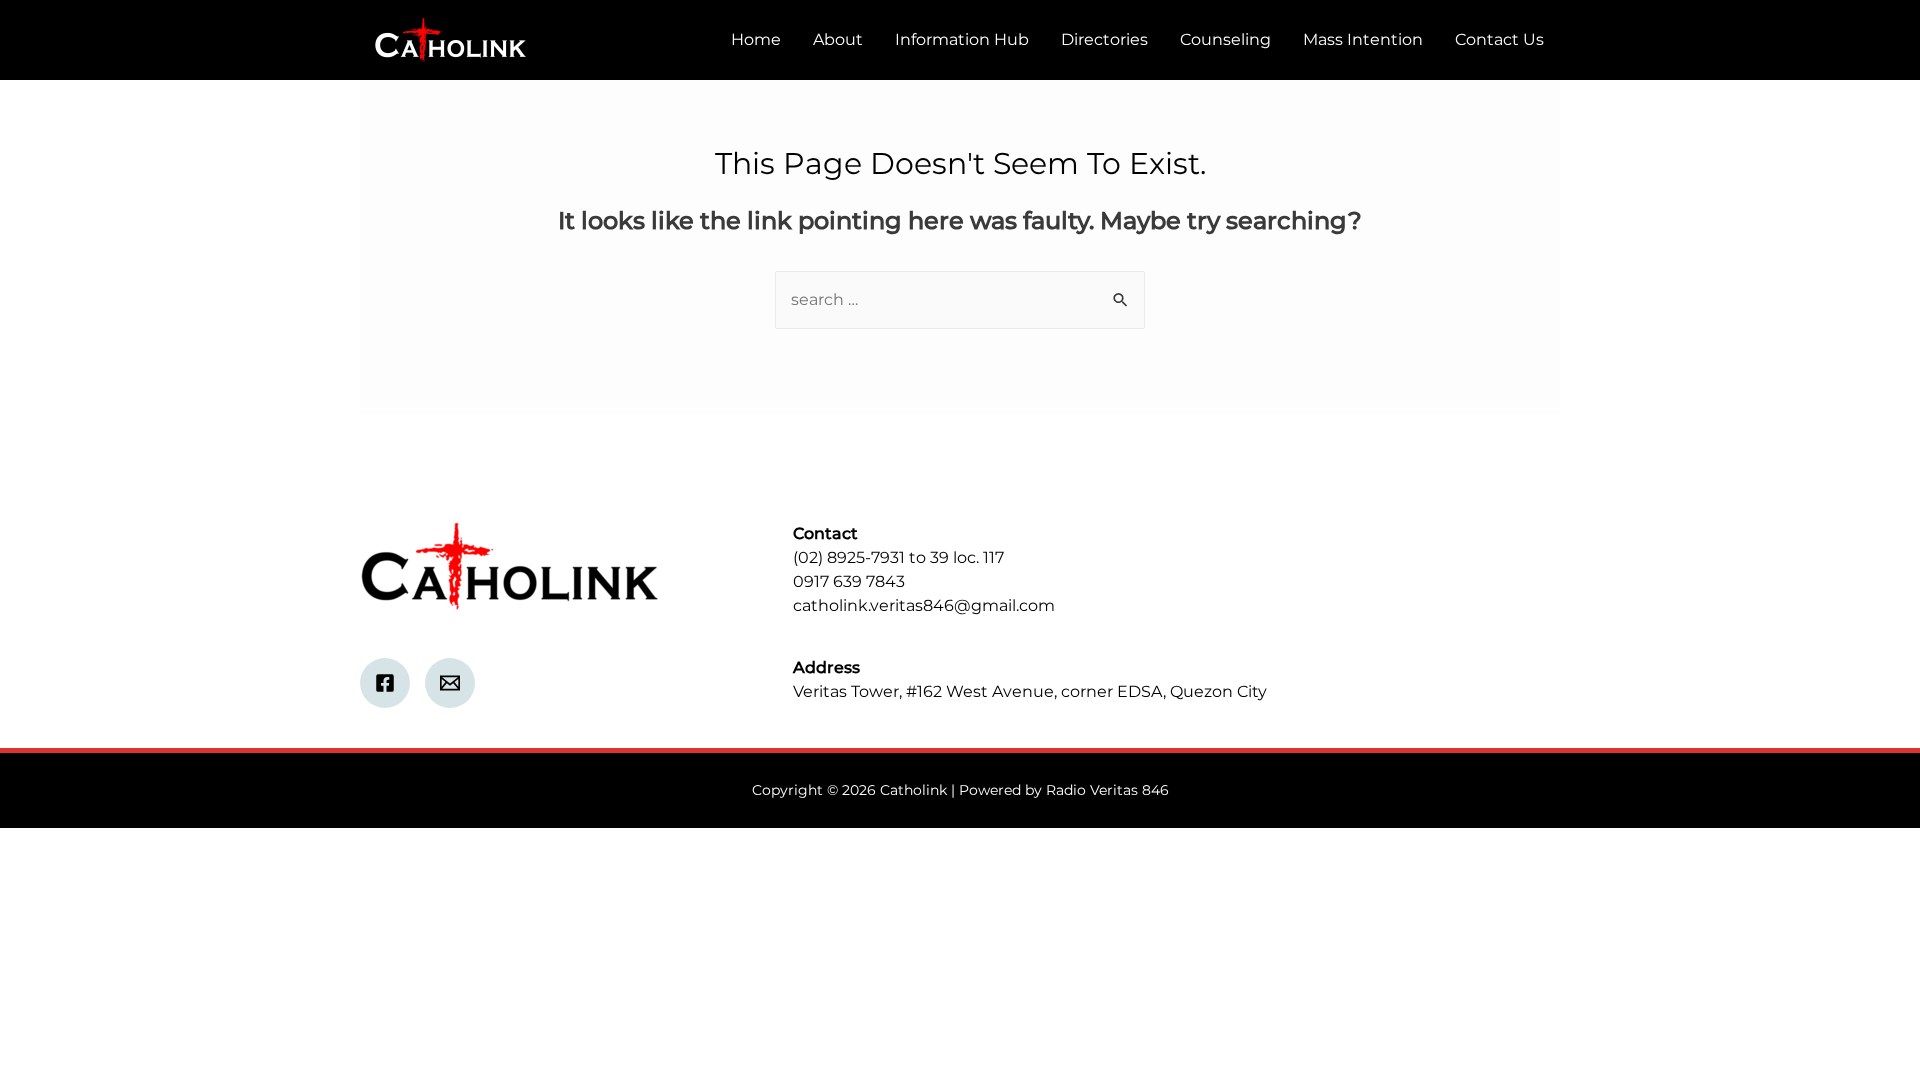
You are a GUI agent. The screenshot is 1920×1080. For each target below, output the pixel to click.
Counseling (1225, 39)
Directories (1104, 39)
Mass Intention (1363, 39)
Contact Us (1499, 39)
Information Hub (962, 39)
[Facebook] (385, 683)
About (838, 39)
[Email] (450, 683)
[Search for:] (960, 299)
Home (756, 39)
